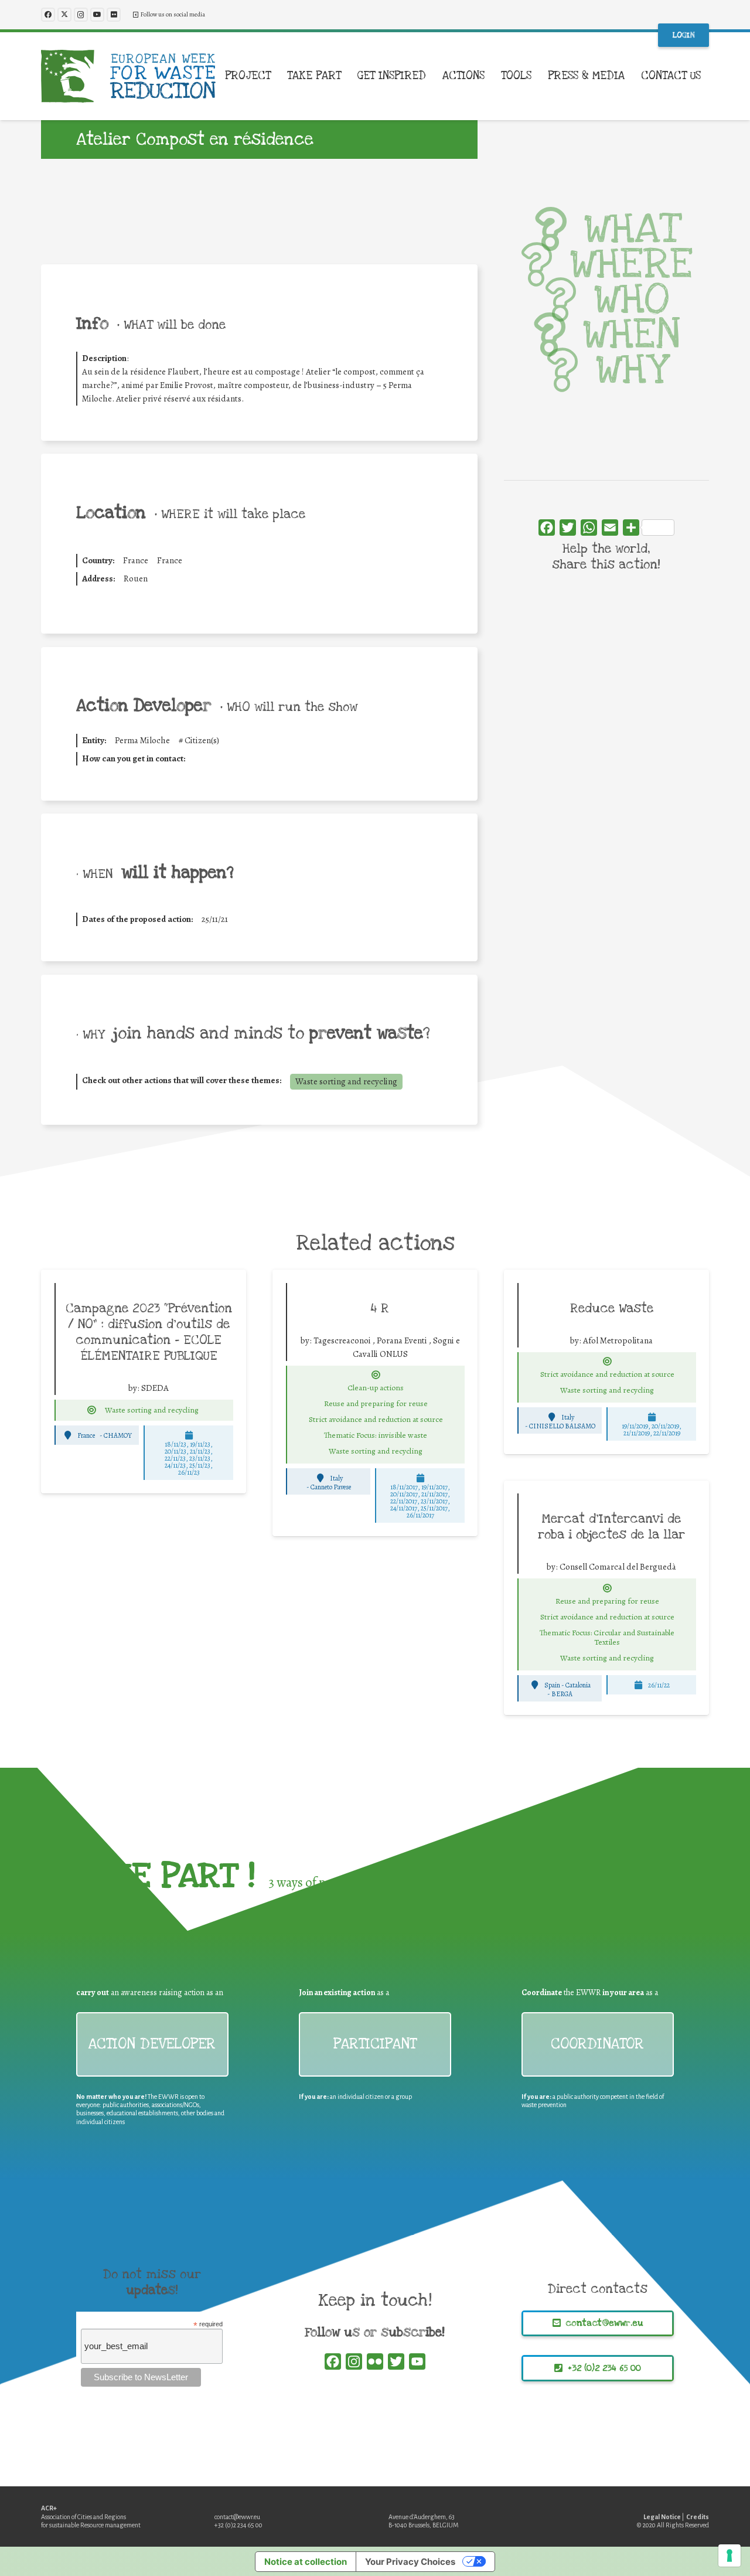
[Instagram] (81, 15)
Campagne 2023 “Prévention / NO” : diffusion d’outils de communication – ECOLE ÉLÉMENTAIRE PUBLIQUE (149, 1332)
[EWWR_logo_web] (128, 76)
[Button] (92, 1410)
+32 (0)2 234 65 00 (238, 2525)
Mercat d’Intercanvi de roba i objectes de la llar (611, 1527)
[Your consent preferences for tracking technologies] (729, 2555)
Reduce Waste (612, 1308)
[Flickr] (114, 15)
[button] (278, 76)
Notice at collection (306, 2562)
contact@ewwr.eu (237, 2517)
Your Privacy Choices (410, 2562)
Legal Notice (662, 2517)
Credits (698, 2517)
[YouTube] (97, 15)
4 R (380, 1308)
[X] (64, 15)
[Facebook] (48, 15)
